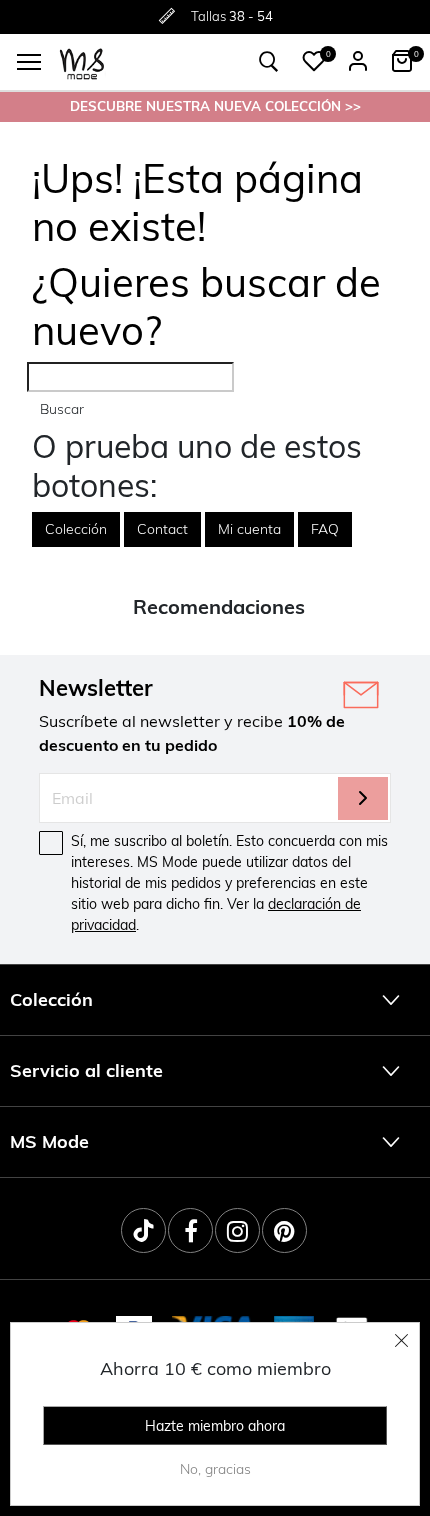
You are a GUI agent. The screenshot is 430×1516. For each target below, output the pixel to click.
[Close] (402, 1340)
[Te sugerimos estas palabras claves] (269, 62)
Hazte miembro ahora (215, 1426)
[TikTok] (143, 1230)
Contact (162, 529)
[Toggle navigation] (29, 62)
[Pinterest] (284, 1230)
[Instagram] (237, 1230)
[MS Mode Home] (82, 62)
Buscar (62, 409)
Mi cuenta (249, 529)
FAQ (325, 529)
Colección (76, 529)
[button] (314, 61)
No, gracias (215, 1469)
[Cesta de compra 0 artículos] (402, 61)
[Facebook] (190, 1230)
